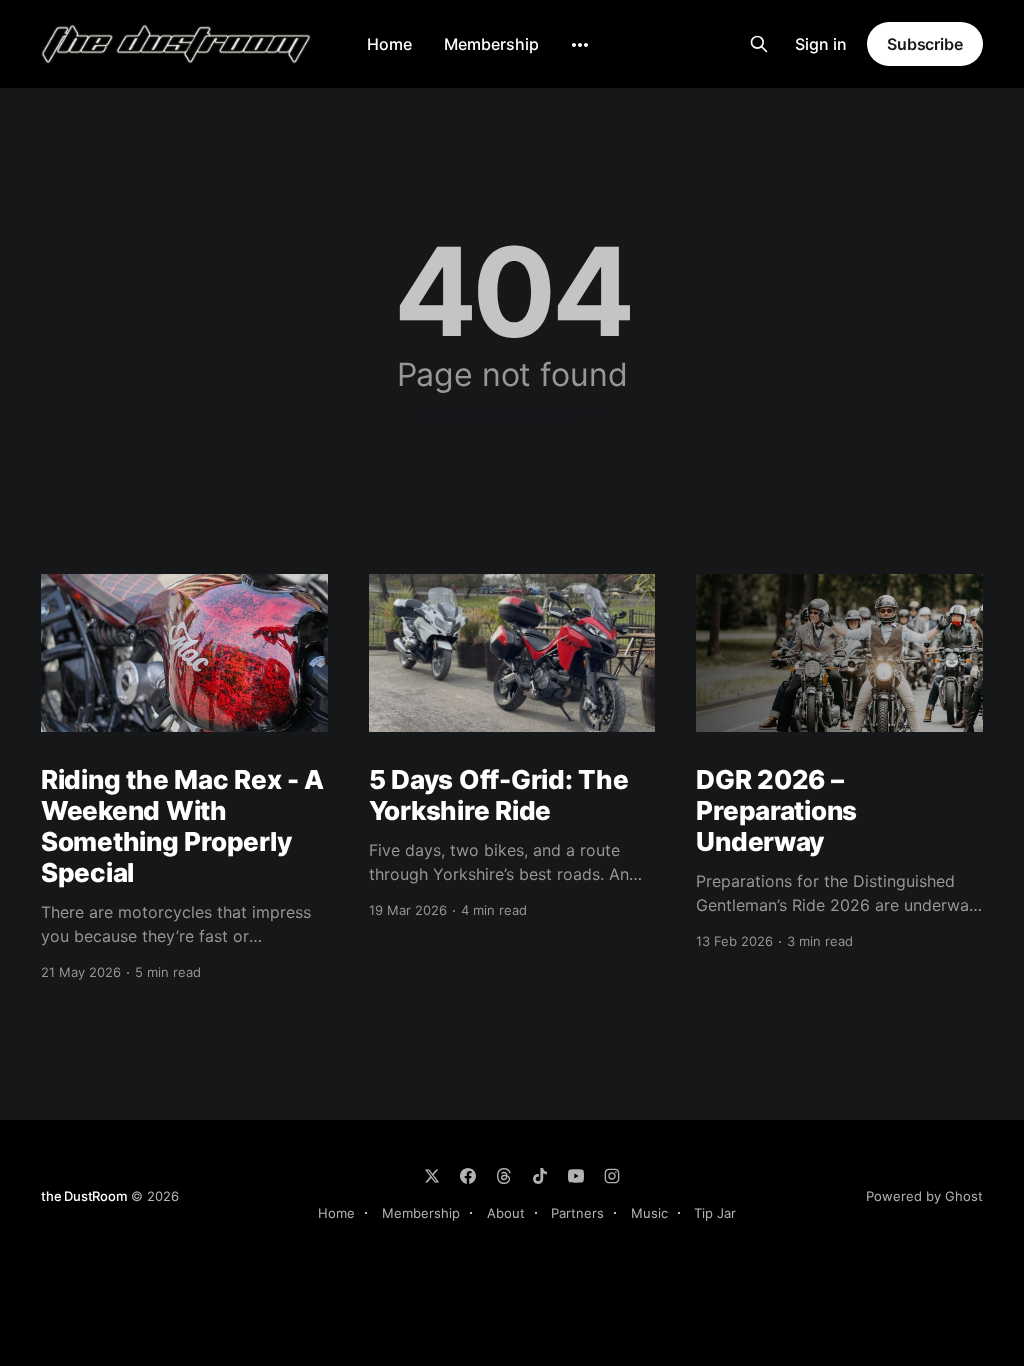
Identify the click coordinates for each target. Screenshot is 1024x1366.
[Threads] (504, 1176)
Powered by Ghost (924, 1196)
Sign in (821, 44)
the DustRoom (84, 1196)
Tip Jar (715, 1213)
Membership (491, 44)
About (506, 1213)
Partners (577, 1213)
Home (389, 44)
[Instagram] (612, 1176)
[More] (580, 45)
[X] (432, 1176)
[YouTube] (576, 1176)
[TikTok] (540, 1176)
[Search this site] (759, 44)
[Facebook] (468, 1176)
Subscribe (925, 44)
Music (649, 1213)
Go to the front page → (512, 413)
